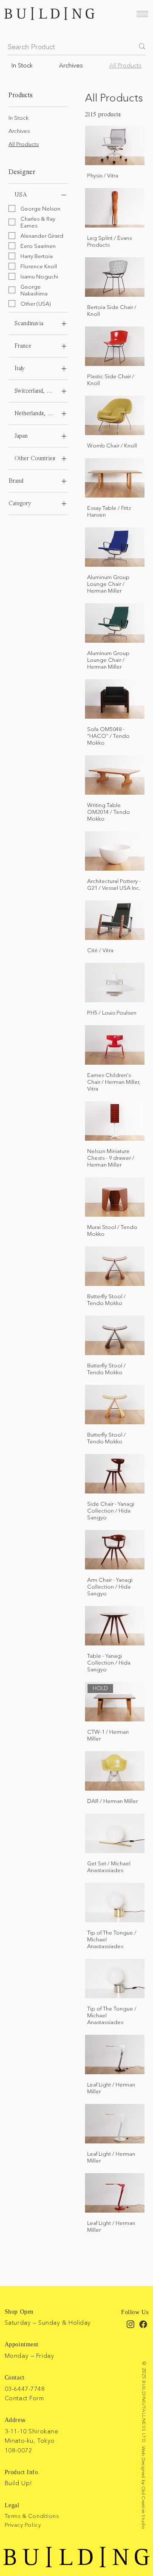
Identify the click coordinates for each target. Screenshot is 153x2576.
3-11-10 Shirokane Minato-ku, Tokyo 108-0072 (32, 2441)
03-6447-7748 (25, 2389)
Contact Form (24, 2398)
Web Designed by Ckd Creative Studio (144, 2488)
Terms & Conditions (32, 2516)
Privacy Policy (23, 2525)
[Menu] (142, 14)
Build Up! (18, 2483)
